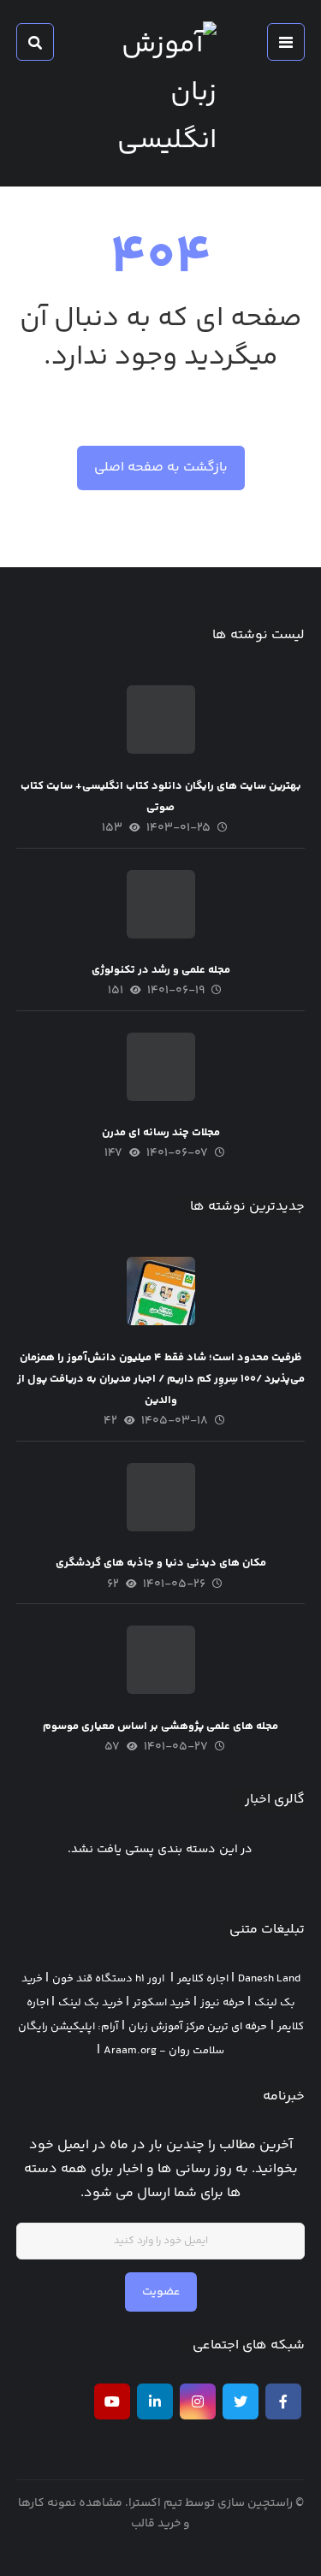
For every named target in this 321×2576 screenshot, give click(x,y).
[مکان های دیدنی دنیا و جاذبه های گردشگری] (161, 1497)
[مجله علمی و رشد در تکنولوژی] (161, 904)
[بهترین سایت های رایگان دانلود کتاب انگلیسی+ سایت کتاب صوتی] (161, 720)
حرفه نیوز (223, 2003)
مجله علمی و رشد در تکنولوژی (161, 970)
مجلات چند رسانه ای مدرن (161, 1133)
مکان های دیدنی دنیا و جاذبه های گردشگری (161, 1563)
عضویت (161, 2292)
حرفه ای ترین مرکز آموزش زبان (198, 2027)
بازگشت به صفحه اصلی (161, 468)
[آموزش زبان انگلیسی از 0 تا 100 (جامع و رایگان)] (161, 93)
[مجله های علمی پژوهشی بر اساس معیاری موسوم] (161, 1660)
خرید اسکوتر (162, 2003)
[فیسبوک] (283, 2401)
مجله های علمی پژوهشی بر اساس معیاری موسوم (160, 1726)
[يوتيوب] (112, 2401)
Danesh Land (269, 1979)
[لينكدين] (155, 2401)
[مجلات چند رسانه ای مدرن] (161, 1067)
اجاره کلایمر (203, 1979)
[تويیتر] (241, 2401)
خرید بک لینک (91, 2003)
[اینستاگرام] (198, 2401)
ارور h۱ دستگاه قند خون (108, 1979)
